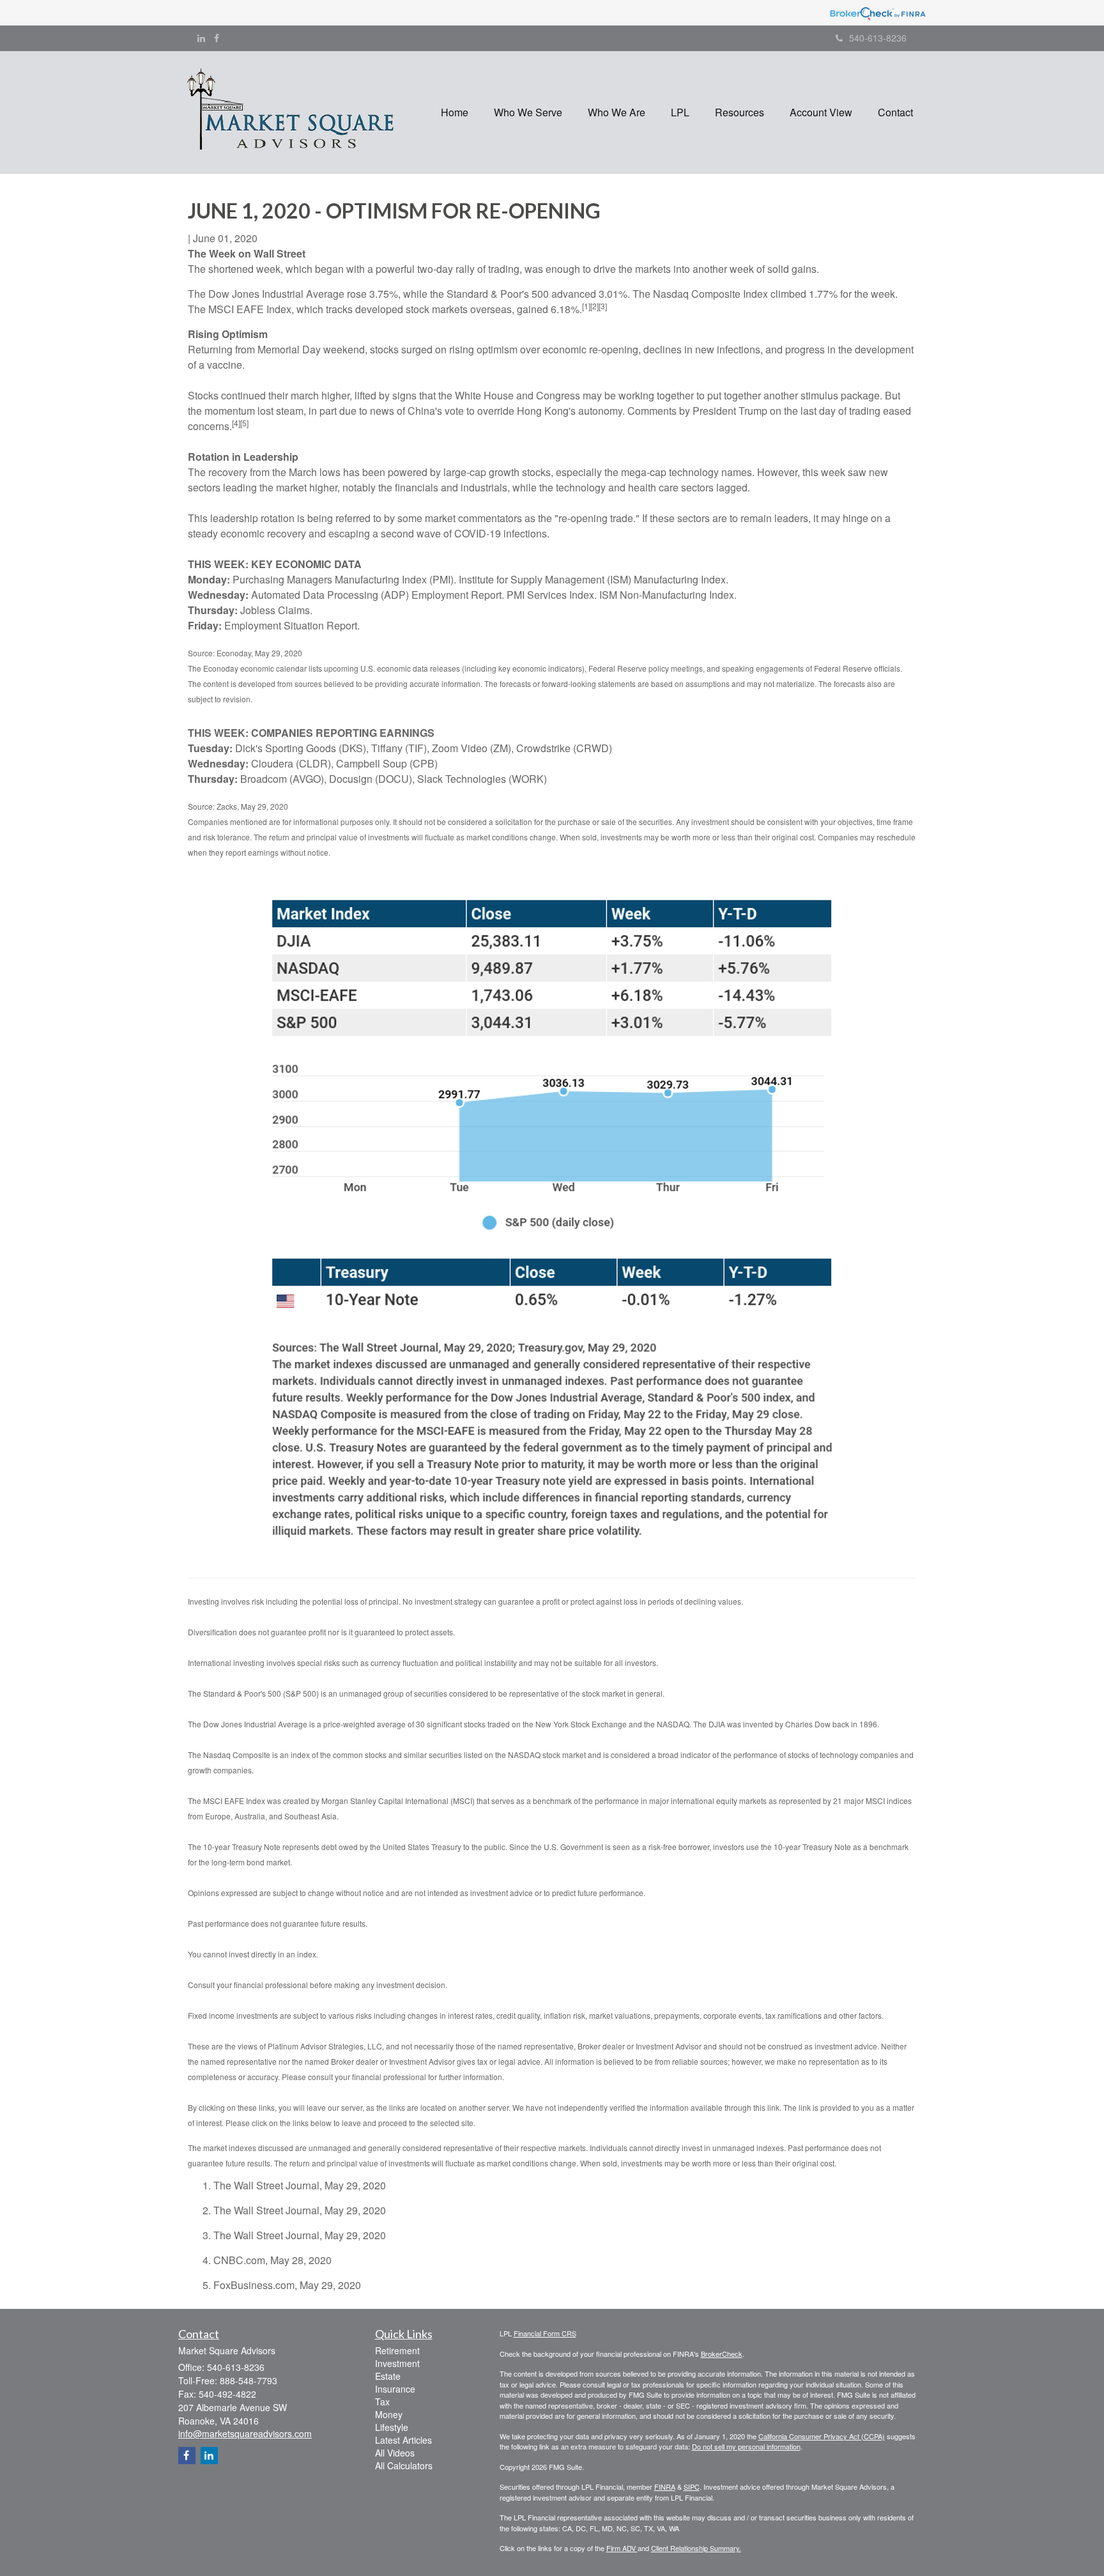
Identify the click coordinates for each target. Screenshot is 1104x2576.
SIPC (692, 2487)
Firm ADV (622, 2548)
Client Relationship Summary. (696, 2548)
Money (389, 2414)
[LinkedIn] (201, 38)
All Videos (395, 2453)
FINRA (665, 2487)
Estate (388, 2376)
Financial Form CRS (545, 2333)
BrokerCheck (722, 2354)
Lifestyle (392, 2427)
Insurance (395, 2389)
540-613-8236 (878, 38)
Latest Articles (403, 2440)
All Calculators (404, 2465)
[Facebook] (217, 38)
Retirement (397, 2350)
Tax (382, 2402)
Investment (397, 2363)
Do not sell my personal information (746, 2446)
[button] (528, 112)
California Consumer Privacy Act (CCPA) (822, 2436)
